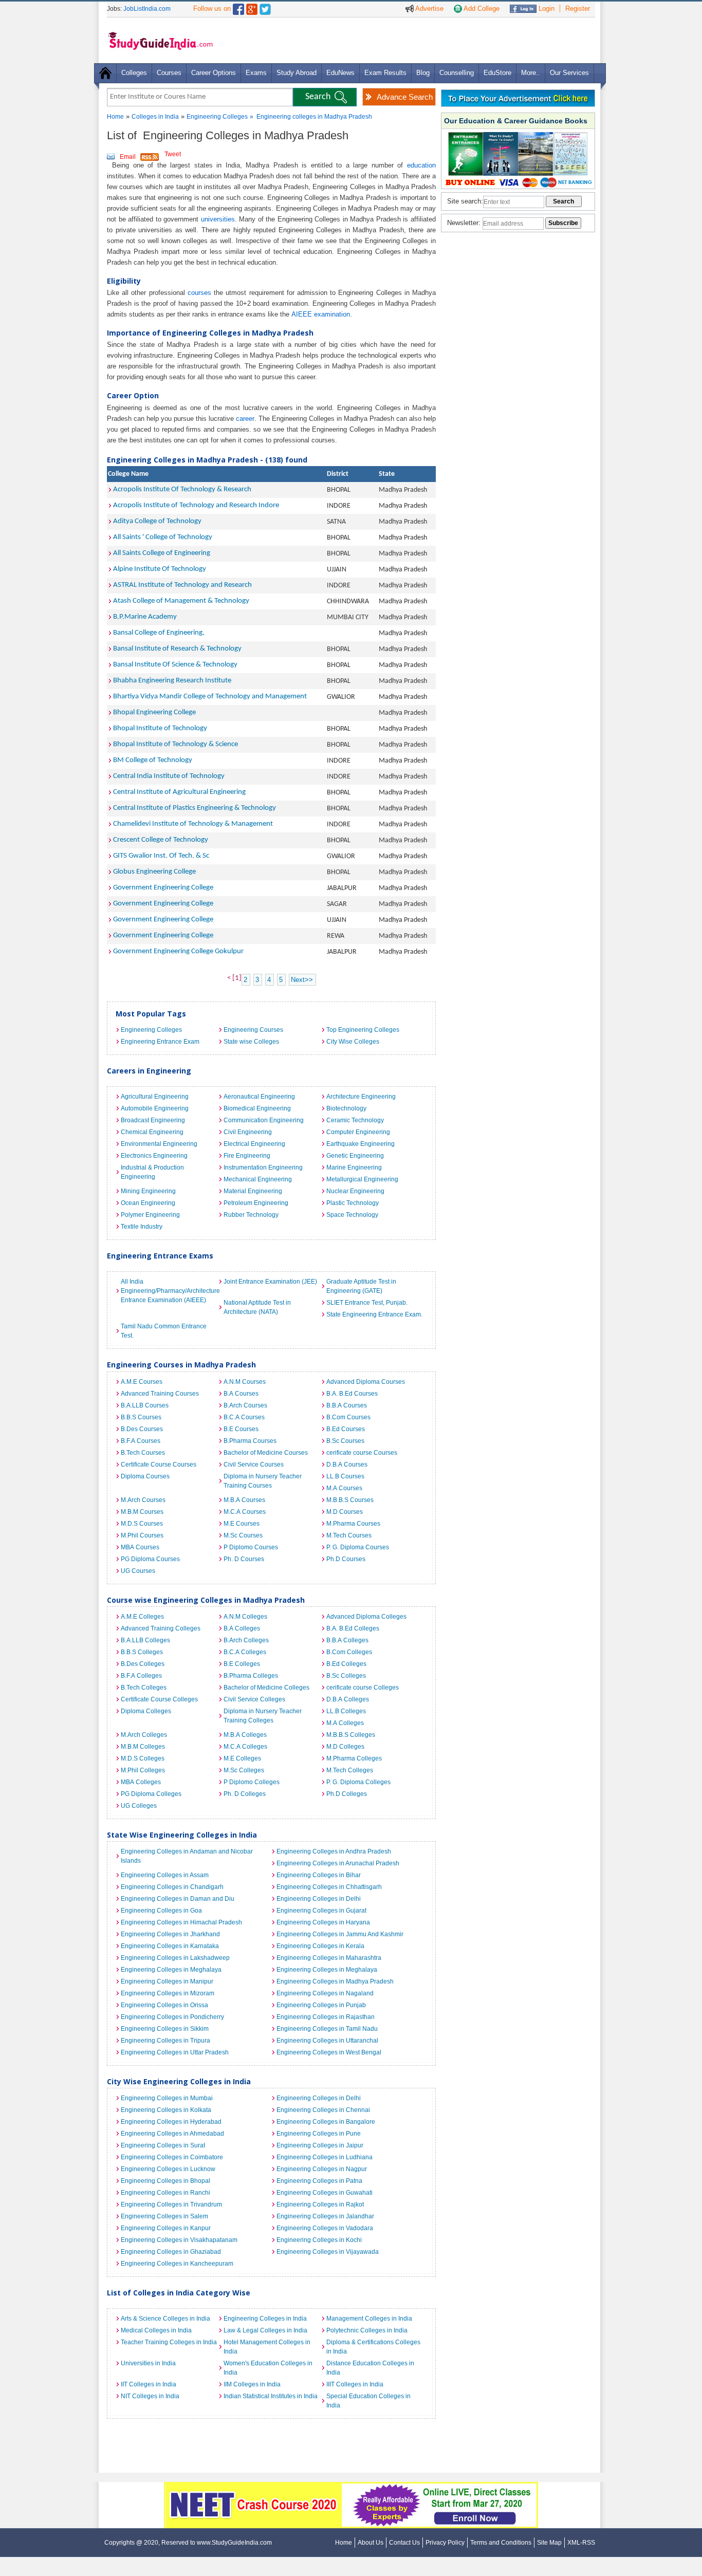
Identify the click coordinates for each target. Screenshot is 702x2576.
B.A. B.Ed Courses (352, 1394)
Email (128, 157)
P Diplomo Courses (251, 1547)
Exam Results (385, 73)
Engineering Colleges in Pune (319, 2134)
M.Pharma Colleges (354, 1758)
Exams (256, 73)
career (245, 419)
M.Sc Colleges (244, 1770)
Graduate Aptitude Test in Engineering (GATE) (361, 1286)
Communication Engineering (264, 1120)
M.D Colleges (345, 1747)
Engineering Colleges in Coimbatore (172, 2157)
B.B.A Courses (347, 1405)
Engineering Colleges (217, 117)
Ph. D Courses (244, 1559)
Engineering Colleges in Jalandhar (325, 2216)
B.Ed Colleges (346, 1664)
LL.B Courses (345, 1476)
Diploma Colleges (146, 1711)
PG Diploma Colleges (151, 1794)
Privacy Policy (445, 2543)
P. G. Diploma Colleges (358, 1782)
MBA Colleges (141, 1782)
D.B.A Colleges (348, 1699)
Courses (169, 73)
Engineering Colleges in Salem (164, 2216)
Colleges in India (155, 117)
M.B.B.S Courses (350, 1500)
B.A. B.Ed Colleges (353, 1628)
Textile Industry (142, 1227)
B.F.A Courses (141, 1441)
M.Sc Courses (243, 1535)
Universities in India (148, 2363)
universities (218, 219)
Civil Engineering (248, 1132)
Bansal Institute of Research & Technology (177, 649)
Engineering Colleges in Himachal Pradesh (181, 1922)
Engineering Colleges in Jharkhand (170, 1934)
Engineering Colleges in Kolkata (166, 2110)
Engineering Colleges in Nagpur (322, 2169)
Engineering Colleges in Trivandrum (171, 2204)
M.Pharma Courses (353, 1524)
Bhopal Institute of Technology (160, 728)
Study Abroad (297, 73)
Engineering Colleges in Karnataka (170, 1946)
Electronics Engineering (154, 1156)
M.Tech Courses (349, 1535)
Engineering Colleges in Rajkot (320, 2204)
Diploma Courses (145, 1476)
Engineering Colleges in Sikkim (165, 2029)
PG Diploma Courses (150, 1559)
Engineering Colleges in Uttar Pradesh (175, 2052)
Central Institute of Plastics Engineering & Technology (195, 808)
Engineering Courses (253, 1030)
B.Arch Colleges (246, 1640)
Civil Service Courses (254, 1465)
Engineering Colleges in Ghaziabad (171, 2252)
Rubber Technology (251, 1215)
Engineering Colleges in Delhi (319, 1899)
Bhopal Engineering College (154, 712)
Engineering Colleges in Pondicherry (172, 2017)
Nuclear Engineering (355, 1191)
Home (115, 117)
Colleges (134, 73)
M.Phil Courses (142, 1535)
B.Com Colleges (349, 1652)
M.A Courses (344, 1488)
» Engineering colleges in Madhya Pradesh (311, 117)
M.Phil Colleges (143, 1770)
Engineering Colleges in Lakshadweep (175, 1958)
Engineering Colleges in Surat (163, 2145)
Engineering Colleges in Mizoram (168, 1993)
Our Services (569, 73)
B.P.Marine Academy (145, 617)
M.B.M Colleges (143, 1747)
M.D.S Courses (142, 1524)
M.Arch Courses (143, 1500)
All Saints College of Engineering (162, 553)
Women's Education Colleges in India (268, 2368)
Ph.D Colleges (347, 1794)
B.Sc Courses (345, 1441)
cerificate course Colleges (363, 1688)
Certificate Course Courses (159, 1465)
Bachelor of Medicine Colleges (266, 1688)
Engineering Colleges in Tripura (165, 2041)
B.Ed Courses (346, 1429)
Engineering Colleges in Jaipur (320, 2145)
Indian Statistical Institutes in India (271, 2396)
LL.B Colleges (346, 1711)
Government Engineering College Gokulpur (178, 951)
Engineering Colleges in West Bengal (329, 2052)
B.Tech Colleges (144, 1688)
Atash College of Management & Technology (181, 601)
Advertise (429, 8)
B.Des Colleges (143, 1664)
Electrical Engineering (254, 1144)
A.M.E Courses (142, 1382)
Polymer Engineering (150, 1215)
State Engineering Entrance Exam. (374, 1314)
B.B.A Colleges (347, 1640)
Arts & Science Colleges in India (165, 2319)
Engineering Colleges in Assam (165, 1875)
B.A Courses (241, 1394)
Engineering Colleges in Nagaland (325, 1993)
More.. (531, 73)
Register (578, 8)
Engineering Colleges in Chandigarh (172, 1887)
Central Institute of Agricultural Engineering (179, 792)
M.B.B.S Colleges (351, 1735)
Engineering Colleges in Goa (161, 1911)
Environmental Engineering (159, 1144)
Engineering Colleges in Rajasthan (326, 2017)
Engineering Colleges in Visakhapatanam (179, 2240)
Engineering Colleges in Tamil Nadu (327, 2029)
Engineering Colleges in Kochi (319, 2240)
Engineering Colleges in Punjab (321, 2005)
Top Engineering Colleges (363, 1030)
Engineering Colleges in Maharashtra (329, 1958)
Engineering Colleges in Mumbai (167, 2098)
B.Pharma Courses (250, 1441)
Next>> (302, 980)
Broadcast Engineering (153, 1120)
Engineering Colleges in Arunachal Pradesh (338, 1863)
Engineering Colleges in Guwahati (325, 2193)
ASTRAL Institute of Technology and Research (182, 585)
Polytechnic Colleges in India (367, 2330)
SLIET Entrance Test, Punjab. (367, 1303)
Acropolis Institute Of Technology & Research (182, 489)
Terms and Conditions (501, 2543)
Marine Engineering (354, 1167)
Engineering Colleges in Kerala (320, 1946)
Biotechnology (346, 1108)
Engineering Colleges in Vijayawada (328, 2252)
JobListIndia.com (147, 9)
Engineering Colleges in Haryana (323, 1922)
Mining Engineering (148, 1191)
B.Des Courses (142, 1429)
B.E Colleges (242, 1664)
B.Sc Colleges (346, 1676)
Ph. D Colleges (245, 1794)
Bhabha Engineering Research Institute (172, 681)
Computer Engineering (358, 1132)
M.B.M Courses (142, 1512)
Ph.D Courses (346, 1559)
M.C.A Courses (245, 1512)
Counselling (457, 73)
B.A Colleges (242, 1628)
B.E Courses (241, 1429)
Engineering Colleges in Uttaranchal (327, 2041)
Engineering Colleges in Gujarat (321, 1911)
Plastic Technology (353, 1203)
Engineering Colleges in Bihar (319, 1875)
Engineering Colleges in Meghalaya (171, 1970)
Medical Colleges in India (156, 2330)
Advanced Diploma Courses (366, 1382)
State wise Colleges (251, 1042)
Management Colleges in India (369, 2319)
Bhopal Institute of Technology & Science (175, 744)
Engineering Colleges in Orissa (164, 2005)
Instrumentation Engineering (263, 1167)
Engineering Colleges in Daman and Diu (178, 1899)
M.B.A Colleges (245, 1735)
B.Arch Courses (245, 1405)
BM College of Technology (153, 760)
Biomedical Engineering (257, 1108)
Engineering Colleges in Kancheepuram (177, 2264)
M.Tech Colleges (350, 1770)
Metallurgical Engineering (362, 1179)
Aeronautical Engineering (259, 1097)
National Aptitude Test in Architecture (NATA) (257, 1307)
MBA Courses (140, 1547)
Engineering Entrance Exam (160, 1042)
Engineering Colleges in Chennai (323, 2110)
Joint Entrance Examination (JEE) (270, 1282)
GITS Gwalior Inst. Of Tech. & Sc (161, 856)
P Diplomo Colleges (252, 1782)
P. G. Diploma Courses (358, 1547)
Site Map (549, 2543)
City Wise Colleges (353, 1042)
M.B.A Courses (244, 1500)
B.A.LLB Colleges (145, 1640)
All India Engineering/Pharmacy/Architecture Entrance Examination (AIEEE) (170, 1291)
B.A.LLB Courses (145, 1405)
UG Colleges (139, 1806)
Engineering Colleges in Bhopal (165, 2181)
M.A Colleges (345, 1723)
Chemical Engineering (152, 1132)
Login (546, 8)
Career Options (214, 73)
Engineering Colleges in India (265, 2319)
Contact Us (404, 2543)
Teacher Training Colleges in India (169, 2342)
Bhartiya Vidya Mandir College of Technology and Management (210, 697)
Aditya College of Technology (157, 521)
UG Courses (138, 1571)
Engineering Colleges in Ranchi (165, 2193)
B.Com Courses (348, 1417)
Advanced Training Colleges (161, 1628)
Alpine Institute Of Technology (160, 569)
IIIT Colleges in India (355, 2384)
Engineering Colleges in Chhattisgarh (329, 1887)
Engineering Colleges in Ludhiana (325, 2157)
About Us (371, 2543)
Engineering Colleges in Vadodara (325, 2228)
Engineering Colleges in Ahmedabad (172, 2134)
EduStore (497, 73)
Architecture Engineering (361, 1097)
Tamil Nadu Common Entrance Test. (164, 1331)
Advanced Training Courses (160, 1394)
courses (199, 293)
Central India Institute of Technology (169, 776)
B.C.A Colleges (245, 1652)
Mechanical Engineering (258, 1179)
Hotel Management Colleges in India (267, 2347)
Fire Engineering (247, 1156)
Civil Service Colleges (254, 1699)
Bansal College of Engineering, (159, 633)
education (421, 165)
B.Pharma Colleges (251, 1676)
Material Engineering (253, 1191)
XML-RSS (581, 2543)
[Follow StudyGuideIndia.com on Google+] (252, 7)
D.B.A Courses (347, 1465)
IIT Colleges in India (149, 2384)
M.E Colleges (242, 1758)
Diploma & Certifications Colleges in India (373, 2347)
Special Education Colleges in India (368, 2401)
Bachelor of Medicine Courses (266, 1453)
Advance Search (405, 97)
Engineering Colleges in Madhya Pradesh (335, 1981)
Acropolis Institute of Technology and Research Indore (196, 505)
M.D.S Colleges (143, 1758)
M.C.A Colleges (245, 1747)
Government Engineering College (163, 888)
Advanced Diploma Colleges (366, 1617)
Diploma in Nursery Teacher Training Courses (263, 1481)
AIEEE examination (321, 314)
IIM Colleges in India (252, 2384)
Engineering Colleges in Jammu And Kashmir (340, 1934)
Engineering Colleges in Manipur (167, 1981)
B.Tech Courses (143, 1453)
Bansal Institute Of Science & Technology (175, 665)
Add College (481, 8)
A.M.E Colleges (142, 1617)
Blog (423, 73)
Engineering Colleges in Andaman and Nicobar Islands (187, 1856)
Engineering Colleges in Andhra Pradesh (334, 1851)
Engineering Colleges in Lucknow (168, 2169)
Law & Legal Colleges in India (265, 2330)
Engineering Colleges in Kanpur (166, 2228)
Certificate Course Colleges (159, 1699)
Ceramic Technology (355, 1120)
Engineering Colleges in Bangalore (326, 2122)
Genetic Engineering (355, 1156)
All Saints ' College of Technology (163, 537)
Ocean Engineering (148, 1203)
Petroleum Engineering (256, 1203)
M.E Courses (242, 1524)
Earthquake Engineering (361, 1144)
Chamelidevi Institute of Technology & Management (193, 824)
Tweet (173, 154)
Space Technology (352, 1215)
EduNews (340, 73)
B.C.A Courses (244, 1417)
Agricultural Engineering (155, 1097)
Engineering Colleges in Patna (319, 2181)
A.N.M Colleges (245, 1617)
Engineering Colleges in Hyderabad (171, 2122)
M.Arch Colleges (144, 1735)
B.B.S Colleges (142, 1652)
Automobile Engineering (155, 1108)
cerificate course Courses (362, 1453)
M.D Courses (345, 1512)
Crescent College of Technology (161, 840)
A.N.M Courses (245, 1382)
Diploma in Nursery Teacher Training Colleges (263, 1716)
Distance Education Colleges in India (370, 2368)
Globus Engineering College (154, 872)
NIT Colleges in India (150, 2396)
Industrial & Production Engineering (152, 1172)
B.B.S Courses (141, 1417)
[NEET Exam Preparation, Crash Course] (351, 2487)
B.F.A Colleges (141, 1676)
